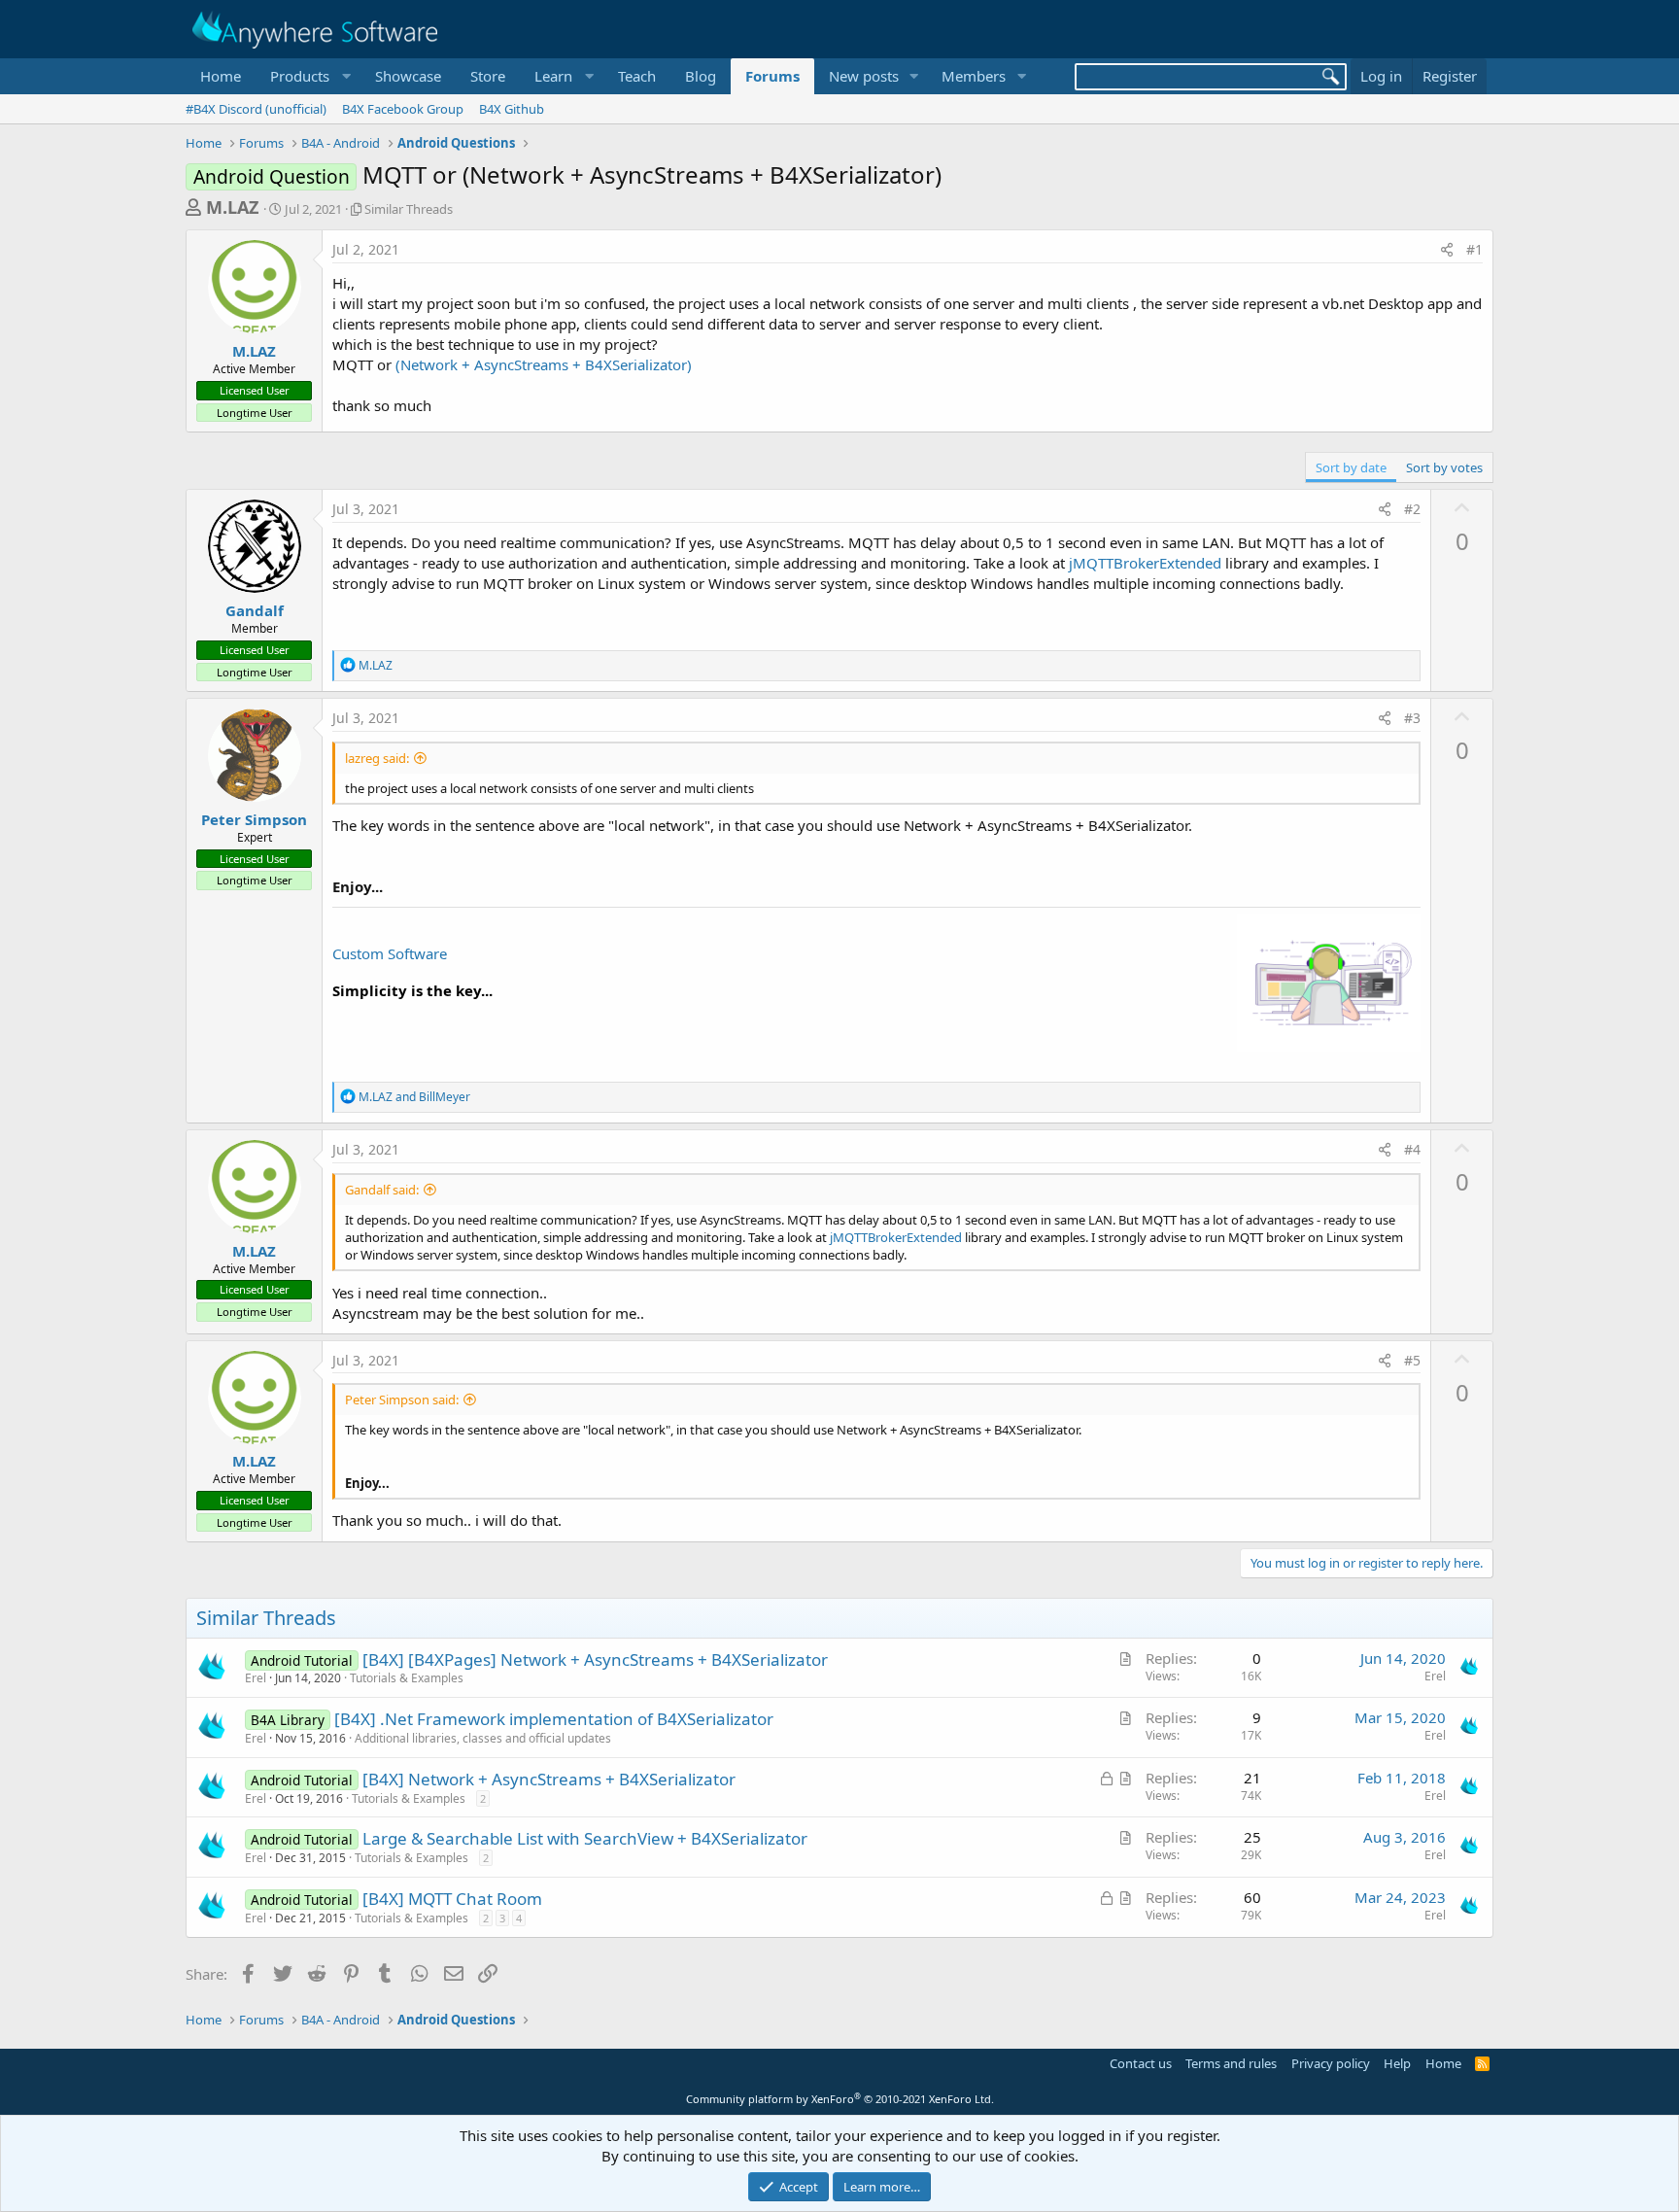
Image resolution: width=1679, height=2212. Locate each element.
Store (488, 76)
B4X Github (512, 109)
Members (974, 76)
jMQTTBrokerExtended (1145, 563)
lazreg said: (377, 758)
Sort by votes (1444, 467)
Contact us (1141, 2063)
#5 (1412, 1360)
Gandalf (255, 610)
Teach (637, 76)
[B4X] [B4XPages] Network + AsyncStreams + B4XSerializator (595, 1659)
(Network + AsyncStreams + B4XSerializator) (544, 364)
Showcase (408, 76)
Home (221, 76)
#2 (1412, 509)
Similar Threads (409, 209)
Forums (772, 76)
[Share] (1447, 250)
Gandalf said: (382, 1190)
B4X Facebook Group (403, 109)
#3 (1412, 718)
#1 (1474, 249)
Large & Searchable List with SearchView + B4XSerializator (585, 1838)
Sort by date (1351, 467)
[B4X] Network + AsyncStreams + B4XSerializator (549, 1779)
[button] (308, 76)
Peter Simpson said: (402, 1400)
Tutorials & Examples (407, 1678)
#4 (1412, 1149)
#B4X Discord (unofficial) (256, 109)
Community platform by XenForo (840, 2099)
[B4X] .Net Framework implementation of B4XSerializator (554, 1719)
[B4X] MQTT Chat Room (452, 1899)
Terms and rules (1231, 2063)
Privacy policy (1331, 2063)
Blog (701, 76)
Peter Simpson (254, 819)
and (414, 1097)
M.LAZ (232, 207)
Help (1397, 2063)
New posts (864, 76)
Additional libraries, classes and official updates (483, 1738)
